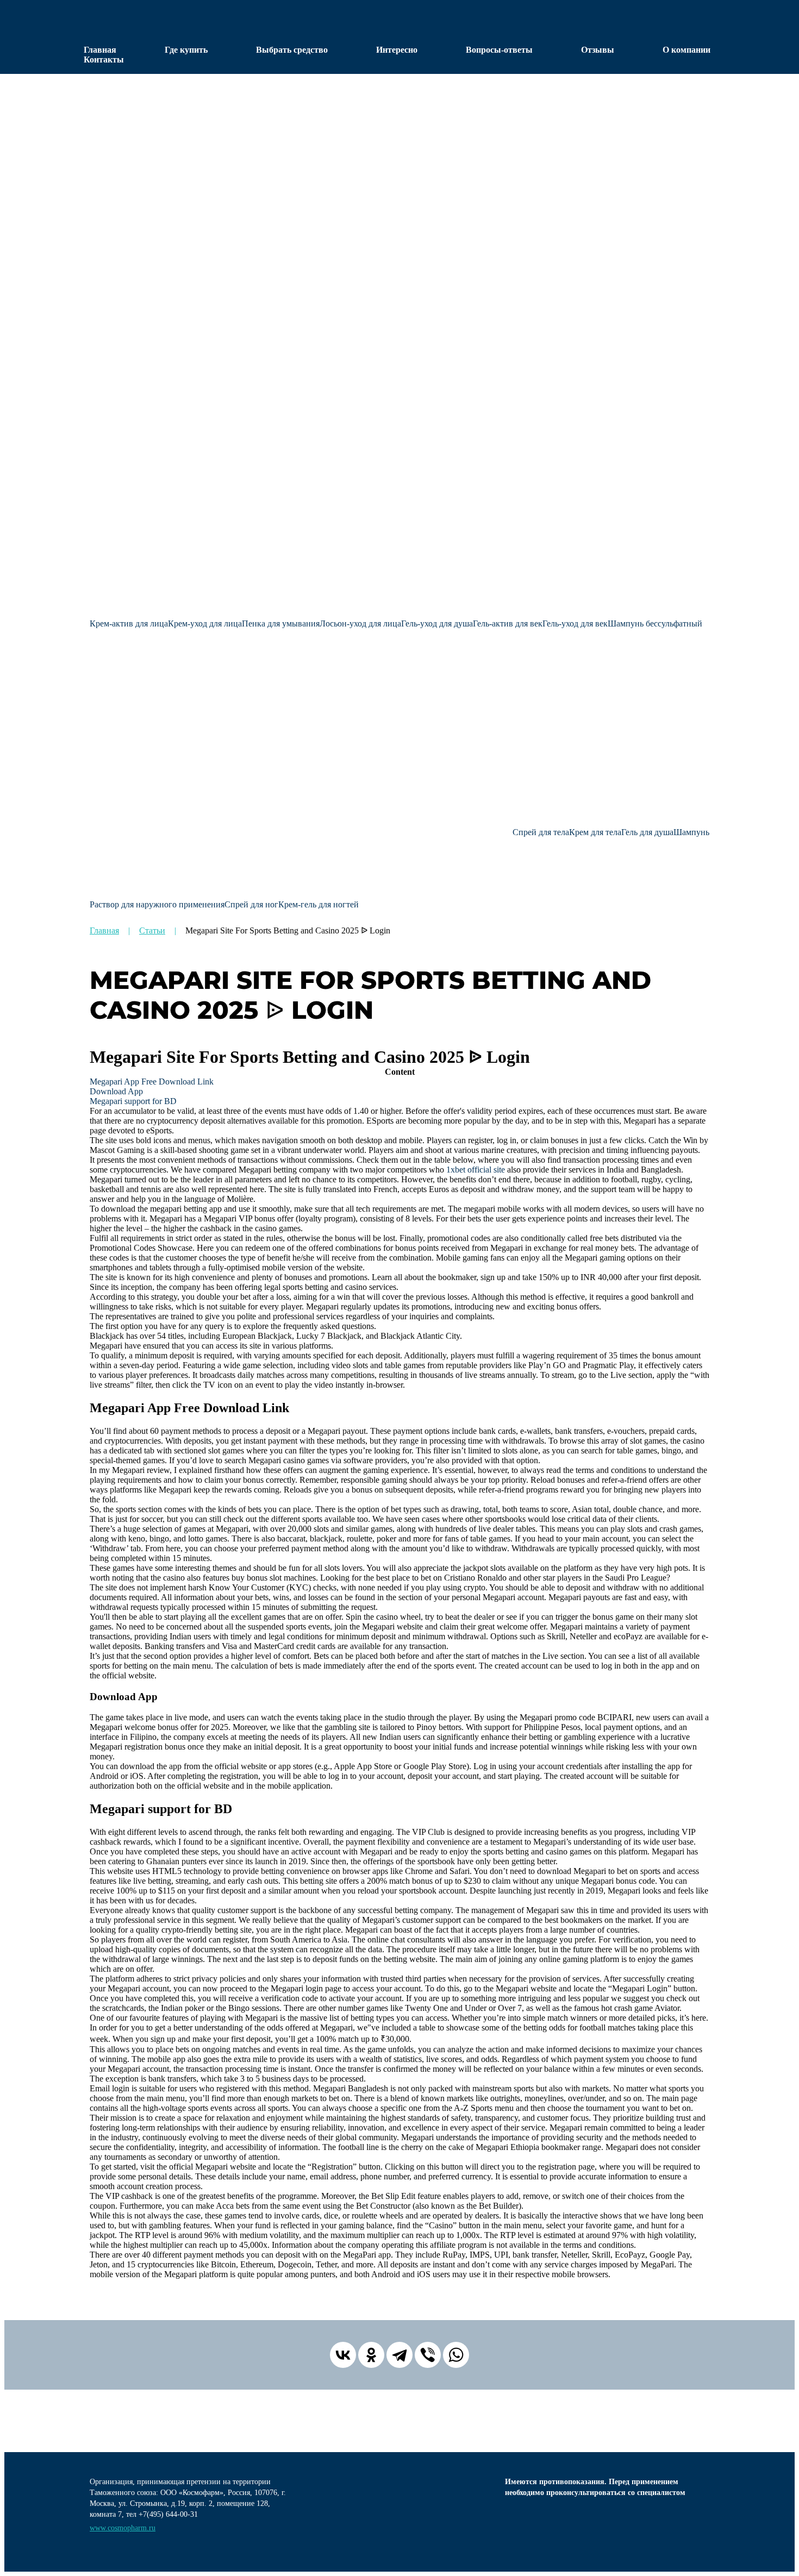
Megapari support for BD (133, 1101)
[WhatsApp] (456, 2355)
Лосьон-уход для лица (360, 623)
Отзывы (598, 50)
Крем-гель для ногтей (319, 904)
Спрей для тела (541, 832)
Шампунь (691, 832)
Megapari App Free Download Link (152, 1082)
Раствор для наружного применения (157, 904)
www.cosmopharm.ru (123, 2528)
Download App (116, 1091)
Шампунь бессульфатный (655, 623)
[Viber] (428, 2355)
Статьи (152, 930)
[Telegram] (399, 2355)
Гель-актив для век (508, 623)
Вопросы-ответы (499, 50)
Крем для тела (595, 832)
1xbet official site (476, 1170)
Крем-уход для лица (205, 623)
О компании (686, 50)
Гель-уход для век (575, 623)
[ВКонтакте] (343, 2355)
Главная (100, 50)
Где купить (186, 50)
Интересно (397, 50)
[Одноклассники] (371, 2355)
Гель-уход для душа (437, 623)
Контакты (104, 59)
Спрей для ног (251, 904)
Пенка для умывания (281, 623)
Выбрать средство (292, 50)
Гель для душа (647, 832)
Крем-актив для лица (129, 623)
